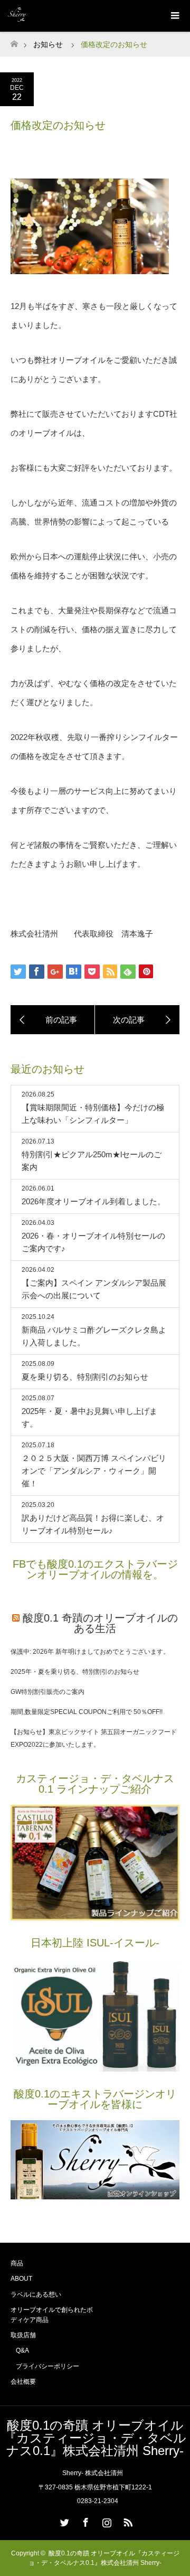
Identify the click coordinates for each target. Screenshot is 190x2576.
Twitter (63, 2521)
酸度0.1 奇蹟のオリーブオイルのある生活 (100, 1623)
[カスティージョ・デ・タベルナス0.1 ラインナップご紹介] (95, 1918)
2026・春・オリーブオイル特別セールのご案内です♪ (93, 1242)
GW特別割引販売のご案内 (47, 1692)
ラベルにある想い (36, 2294)
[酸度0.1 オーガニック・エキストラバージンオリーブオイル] (95, 2069)
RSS (127, 2521)
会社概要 (23, 2382)
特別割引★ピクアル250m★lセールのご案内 (92, 1161)
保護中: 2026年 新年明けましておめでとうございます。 (90, 1652)
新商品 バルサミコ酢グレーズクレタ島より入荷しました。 (94, 1336)
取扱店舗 (23, 2335)
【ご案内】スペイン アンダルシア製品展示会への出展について (94, 1289)
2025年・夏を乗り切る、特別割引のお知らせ (75, 1672)
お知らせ (48, 44)
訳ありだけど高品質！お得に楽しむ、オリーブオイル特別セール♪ (93, 1524)
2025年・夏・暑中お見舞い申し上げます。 (89, 1417)
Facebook (84, 2521)
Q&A (22, 2350)
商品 (17, 2263)
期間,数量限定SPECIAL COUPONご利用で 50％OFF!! (87, 1712)
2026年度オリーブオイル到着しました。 (93, 1201)
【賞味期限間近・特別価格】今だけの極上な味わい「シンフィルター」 (93, 1114)
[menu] (174, 16)
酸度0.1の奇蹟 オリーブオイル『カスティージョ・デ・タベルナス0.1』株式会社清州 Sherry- (95, 2438)
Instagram (106, 2521)
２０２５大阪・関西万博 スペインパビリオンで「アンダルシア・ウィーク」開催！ (94, 1471)
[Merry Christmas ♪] (137, 1020)
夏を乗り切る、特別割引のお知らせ (85, 1377)
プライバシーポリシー (47, 2366)
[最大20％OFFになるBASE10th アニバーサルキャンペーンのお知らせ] (53, 1020)
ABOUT (21, 2279)
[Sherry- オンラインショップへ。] (95, 2197)
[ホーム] (14, 41)
